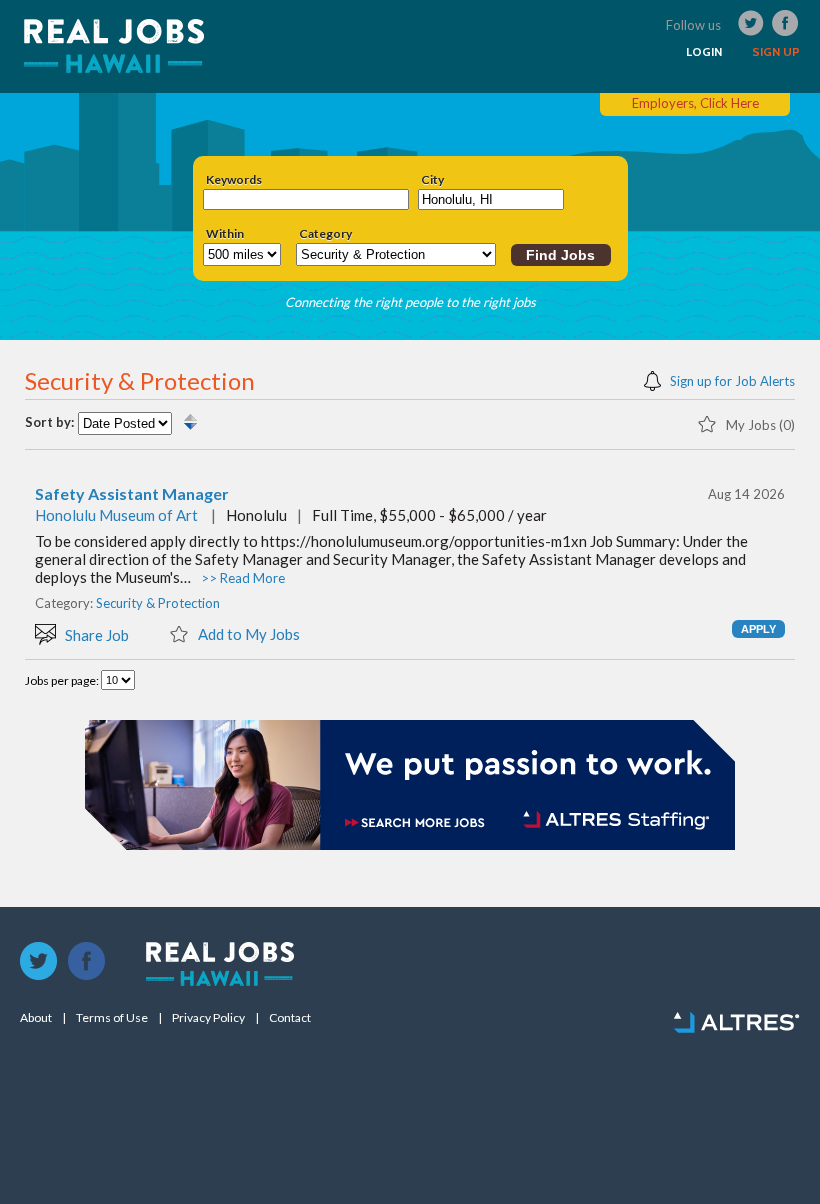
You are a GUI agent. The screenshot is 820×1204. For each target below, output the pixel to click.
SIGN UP (776, 52)
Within (225, 234)
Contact (290, 1018)
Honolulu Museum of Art (116, 515)
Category (325, 234)
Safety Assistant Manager (132, 494)
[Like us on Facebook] (87, 962)
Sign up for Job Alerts (731, 380)
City (432, 180)
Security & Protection (158, 603)
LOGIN (704, 52)
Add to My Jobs (247, 633)
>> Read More (243, 578)
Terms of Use (112, 1018)
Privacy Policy (208, 1018)
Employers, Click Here (695, 103)
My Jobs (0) (759, 424)
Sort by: (49, 422)
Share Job (95, 634)
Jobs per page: (63, 680)
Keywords (234, 180)
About (36, 1018)
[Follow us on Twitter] (39, 962)
